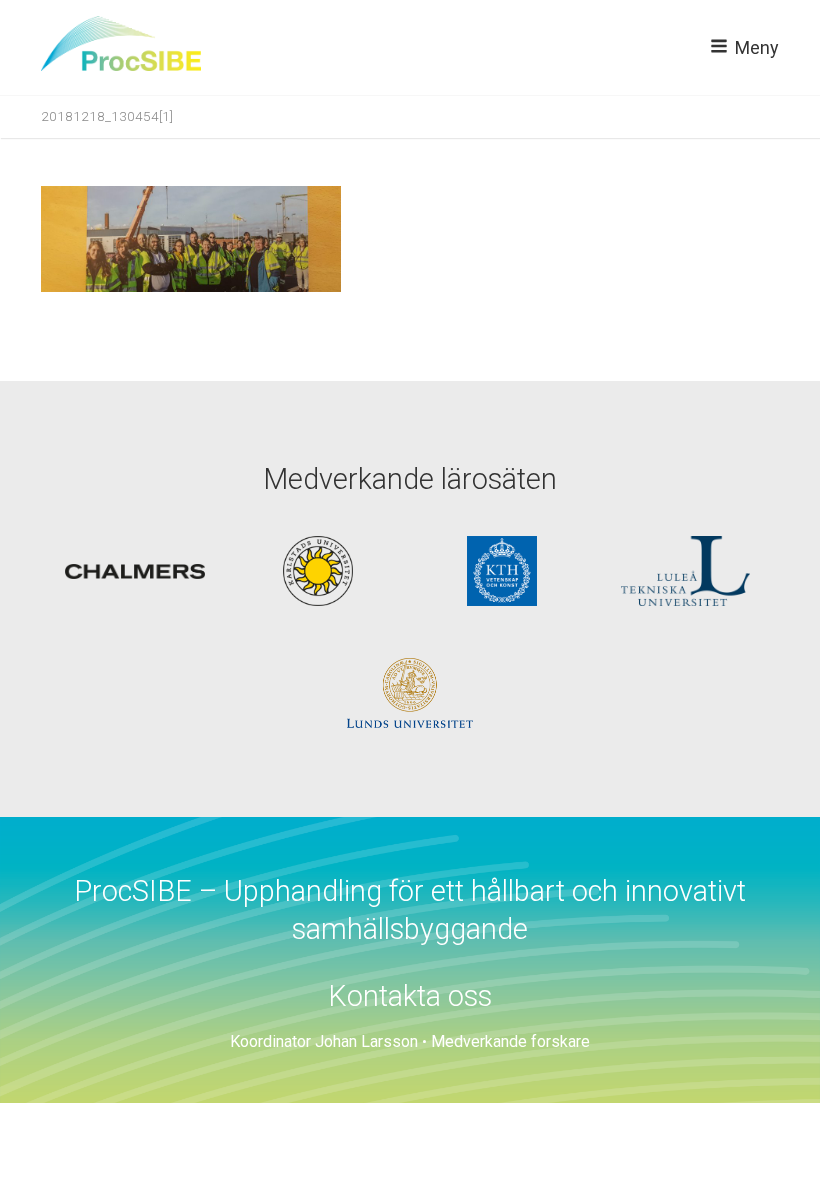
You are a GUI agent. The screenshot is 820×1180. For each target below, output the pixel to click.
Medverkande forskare (510, 1041)
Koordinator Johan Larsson (324, 1041)
